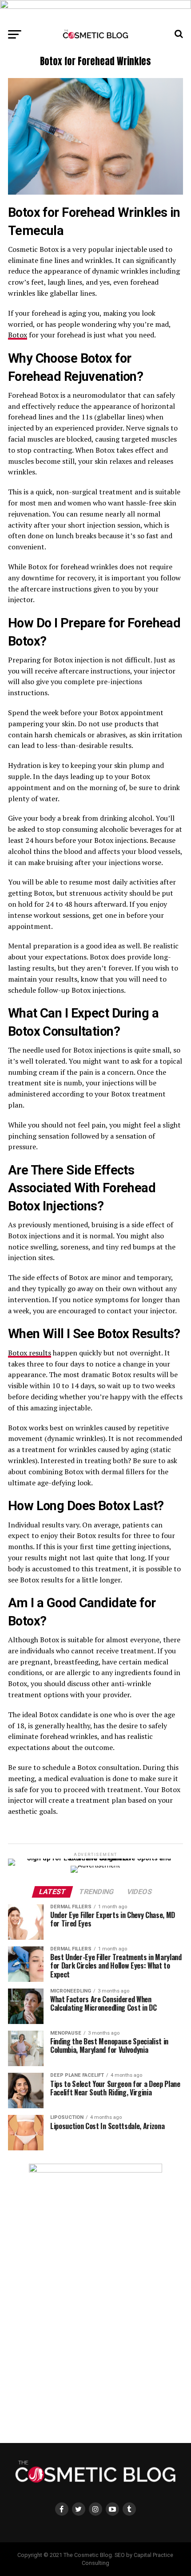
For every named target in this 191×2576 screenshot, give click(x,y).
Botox (18, 335)
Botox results (30, 1353)
